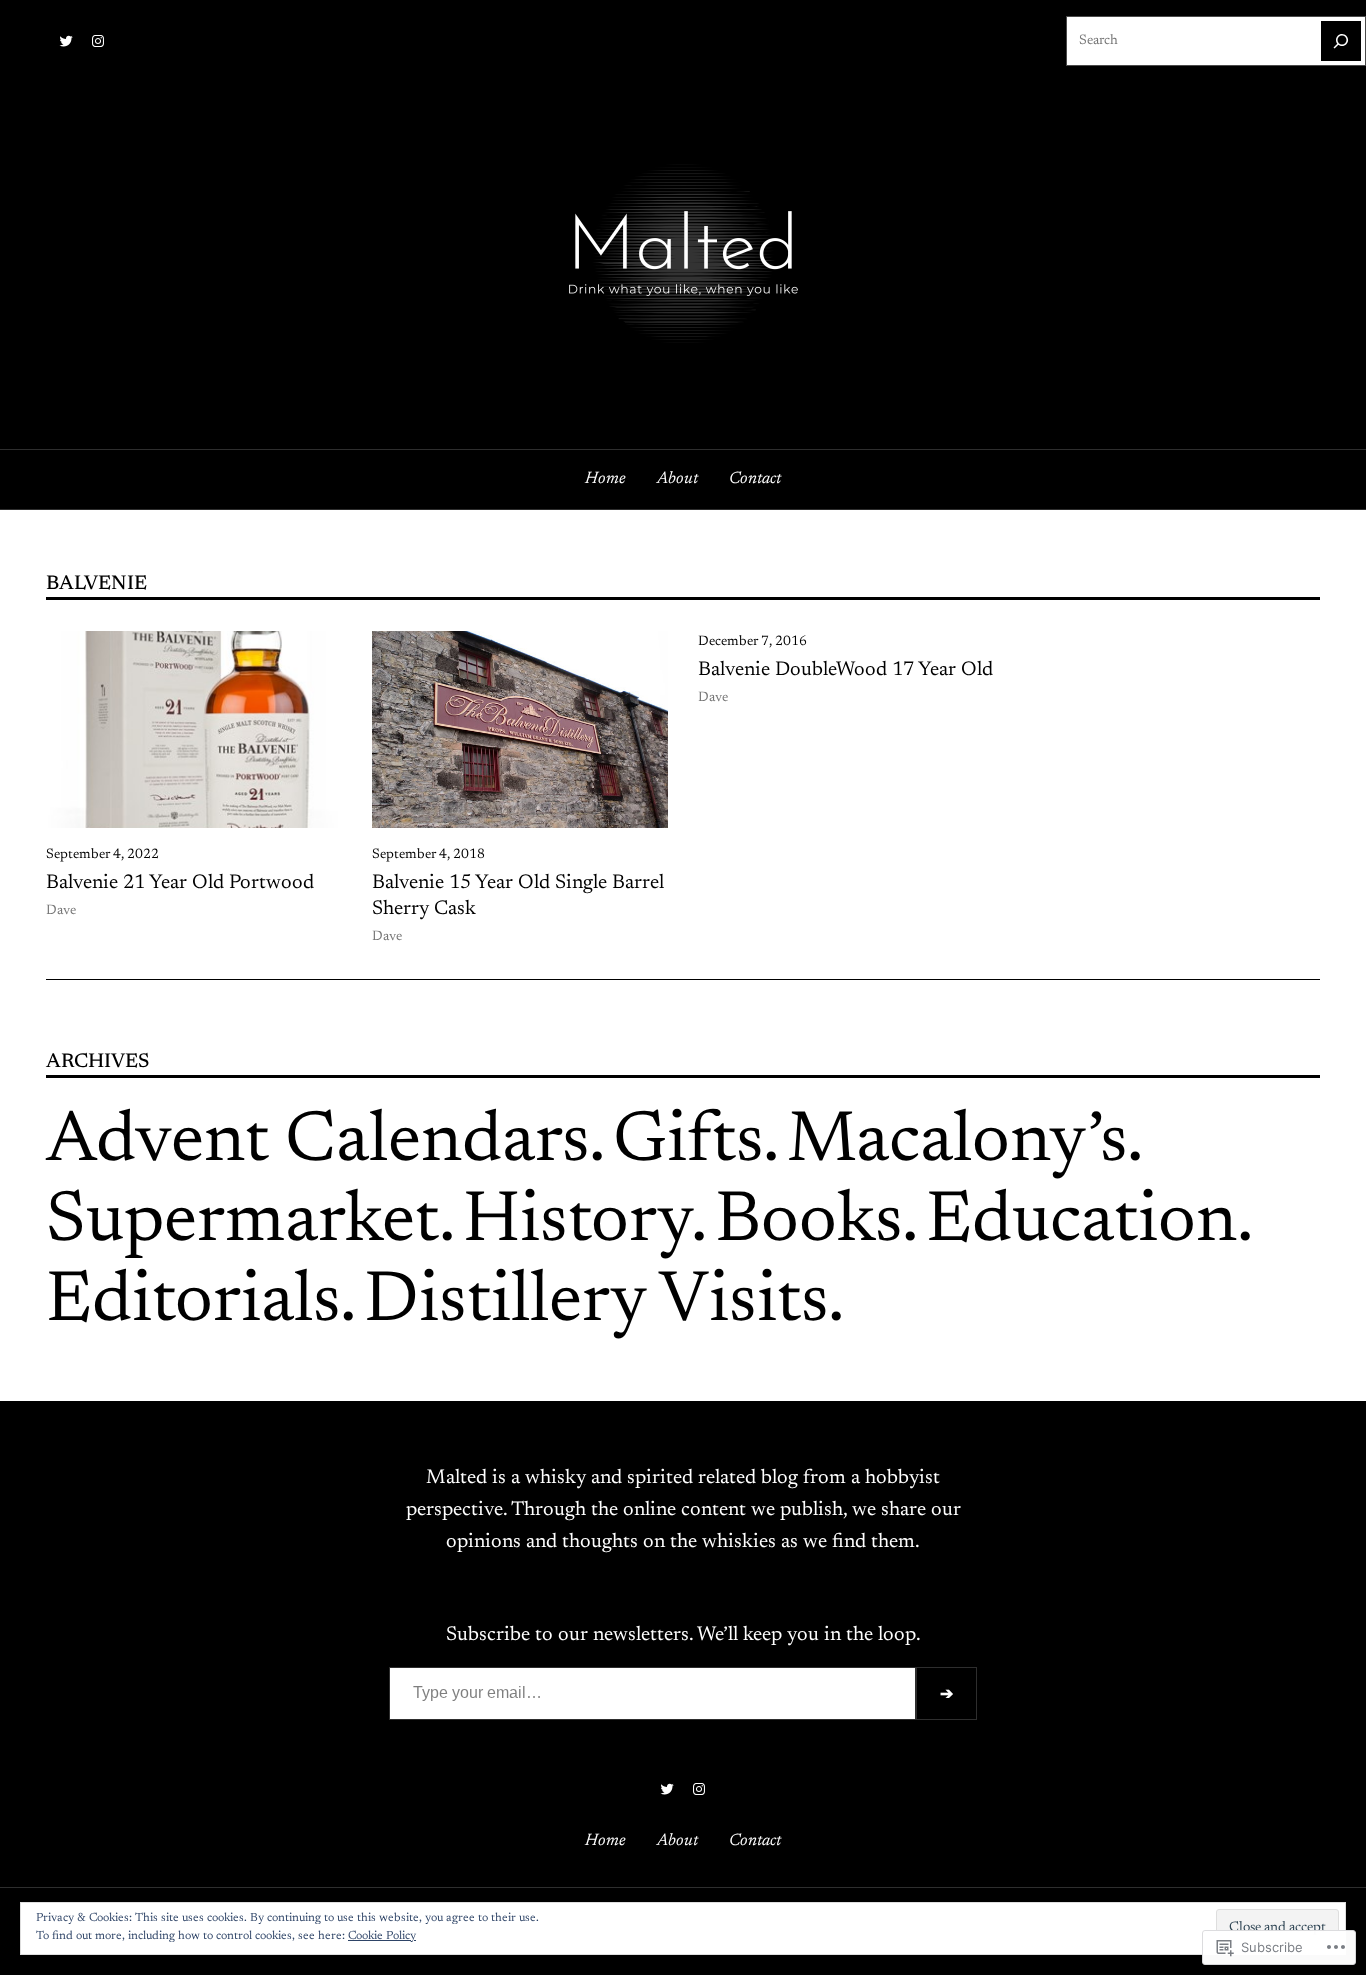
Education (1081, 1223)
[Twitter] (66, 41)
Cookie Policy (382, 1936)
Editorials (193, 1303)
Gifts (688, 1143)
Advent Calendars (317, 1143)
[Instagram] (98, 41)
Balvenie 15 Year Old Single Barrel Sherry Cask (518, 896)
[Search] (1341, 41)
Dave (61, 911)
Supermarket (242, 1223)
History (577, 1223)
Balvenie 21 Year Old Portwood (180, 883)
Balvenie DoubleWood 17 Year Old (845, 670)
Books (808, 1223)
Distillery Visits (596, 1303)
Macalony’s (957, 1143)
